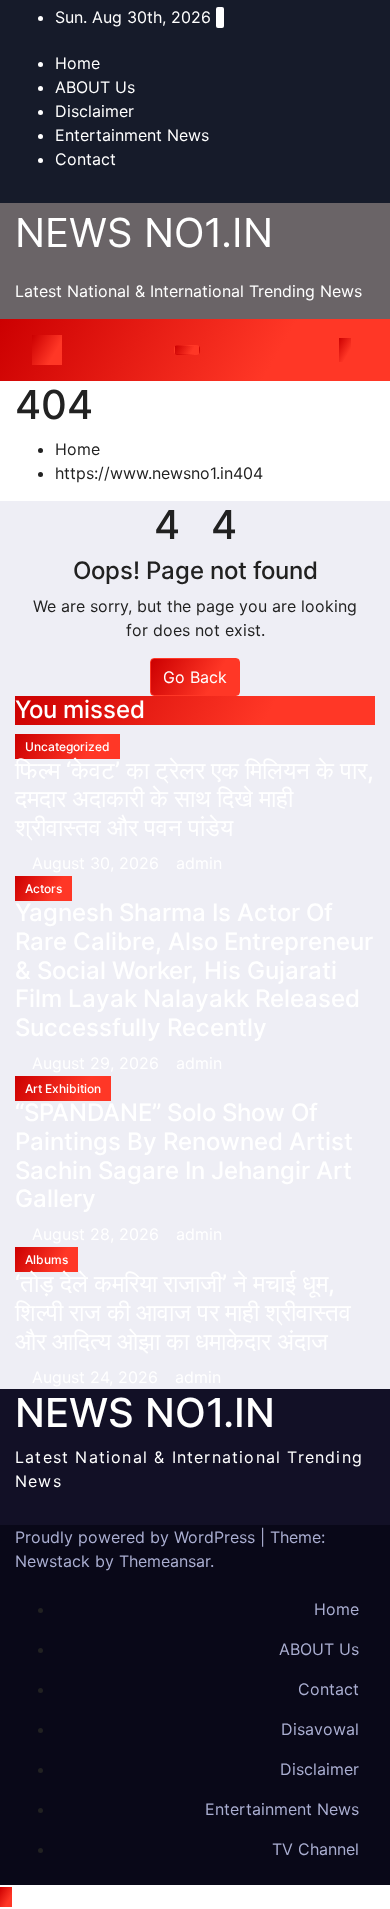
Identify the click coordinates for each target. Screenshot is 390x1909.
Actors (43, 888)
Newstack (52, 1561)
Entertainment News (132, 135)
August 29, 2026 (98, 1063)
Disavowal (320, 1729)
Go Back (195, 677)
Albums (46, 1259)
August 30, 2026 (98, 863)
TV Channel (315, 1849)
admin (199, 863)
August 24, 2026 (97, 1377)
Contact (85, 159)
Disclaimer (94, 111)
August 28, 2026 (98, 1234)
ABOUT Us (95, 87)
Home (77, 63)
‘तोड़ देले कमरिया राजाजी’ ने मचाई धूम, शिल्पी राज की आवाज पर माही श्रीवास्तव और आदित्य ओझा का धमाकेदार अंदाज (183, 1312)
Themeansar (164, 1561)
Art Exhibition (63, 1088)
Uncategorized (67, 746)
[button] (317, 350)
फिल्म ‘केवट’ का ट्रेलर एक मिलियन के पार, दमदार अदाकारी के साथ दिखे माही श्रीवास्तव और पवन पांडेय (194, 799)
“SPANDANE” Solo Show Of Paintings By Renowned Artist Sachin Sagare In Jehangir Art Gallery (184, 1155)
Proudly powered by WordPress (137, 1537)
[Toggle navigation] (187, 350)
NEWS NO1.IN (144, 232)
